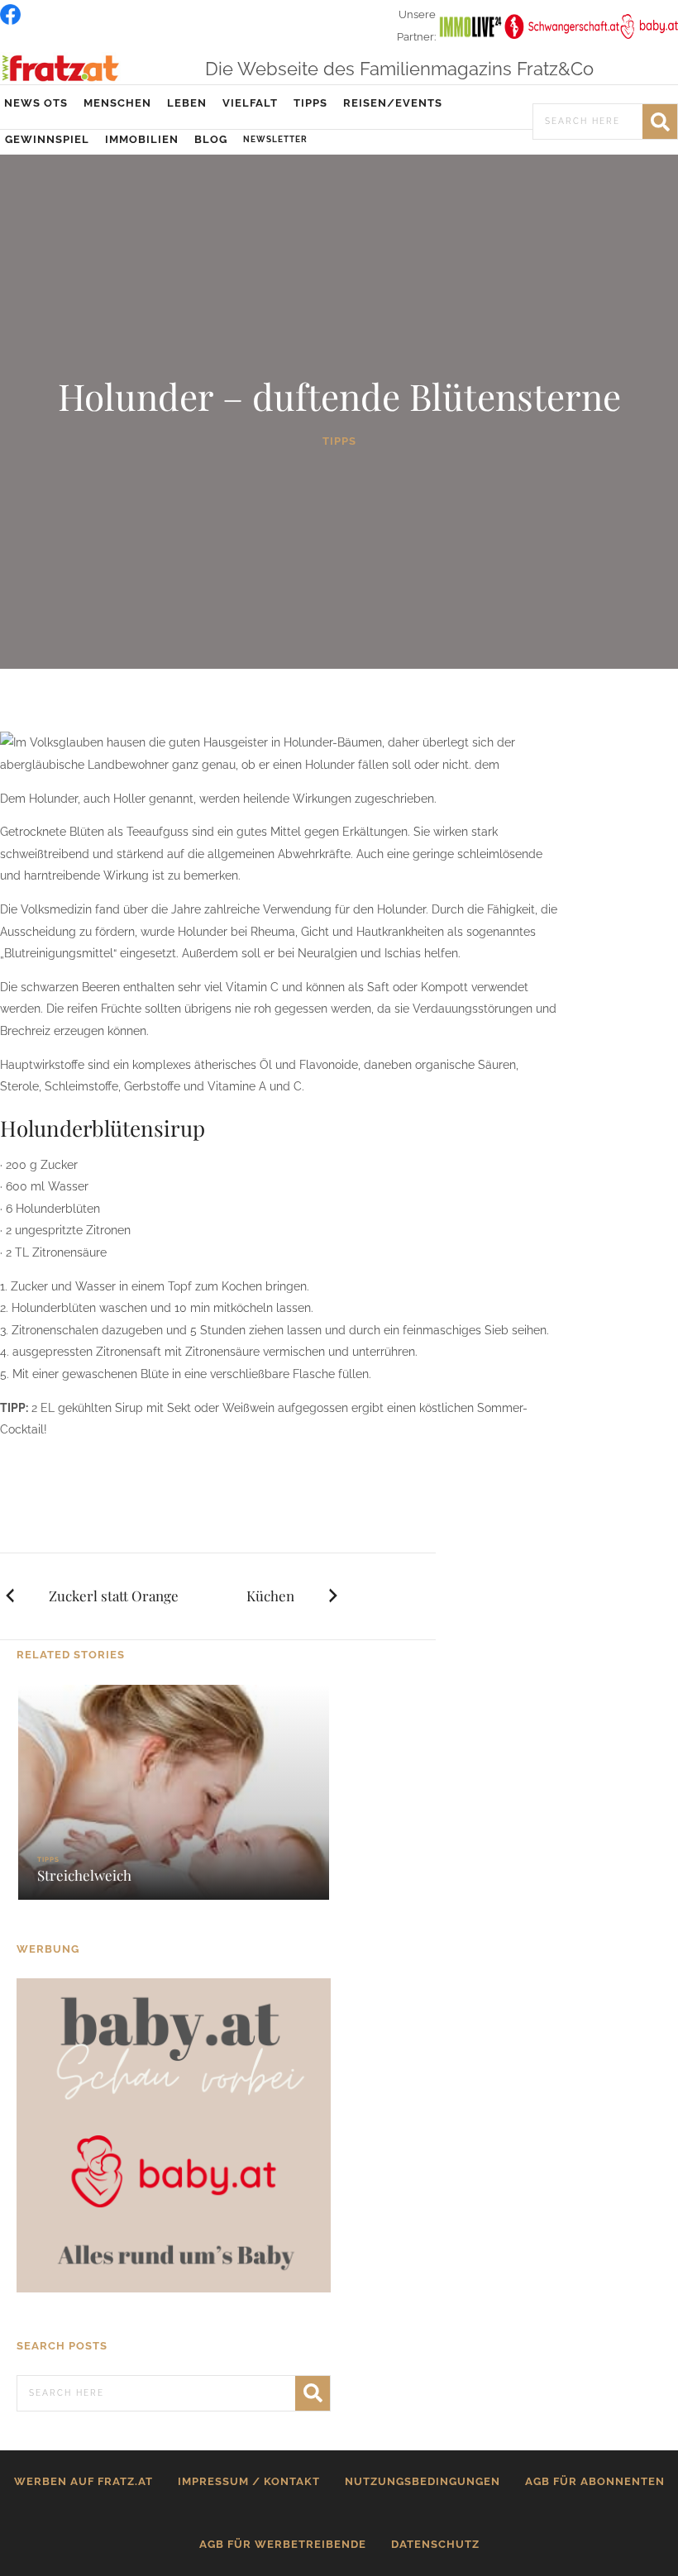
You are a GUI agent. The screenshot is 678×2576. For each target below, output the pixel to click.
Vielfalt (250, 103)
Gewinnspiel (47, 139)
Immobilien (142, 139)
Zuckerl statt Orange (114, 1596)
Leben (187, 103)
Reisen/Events (393, 103)
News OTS (36, 103)
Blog (211, 139)
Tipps (310, 103)
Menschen (117, 103)
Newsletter (275, 139)
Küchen (270, 1596)
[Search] (660, 122)
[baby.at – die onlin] (174, 2135)
